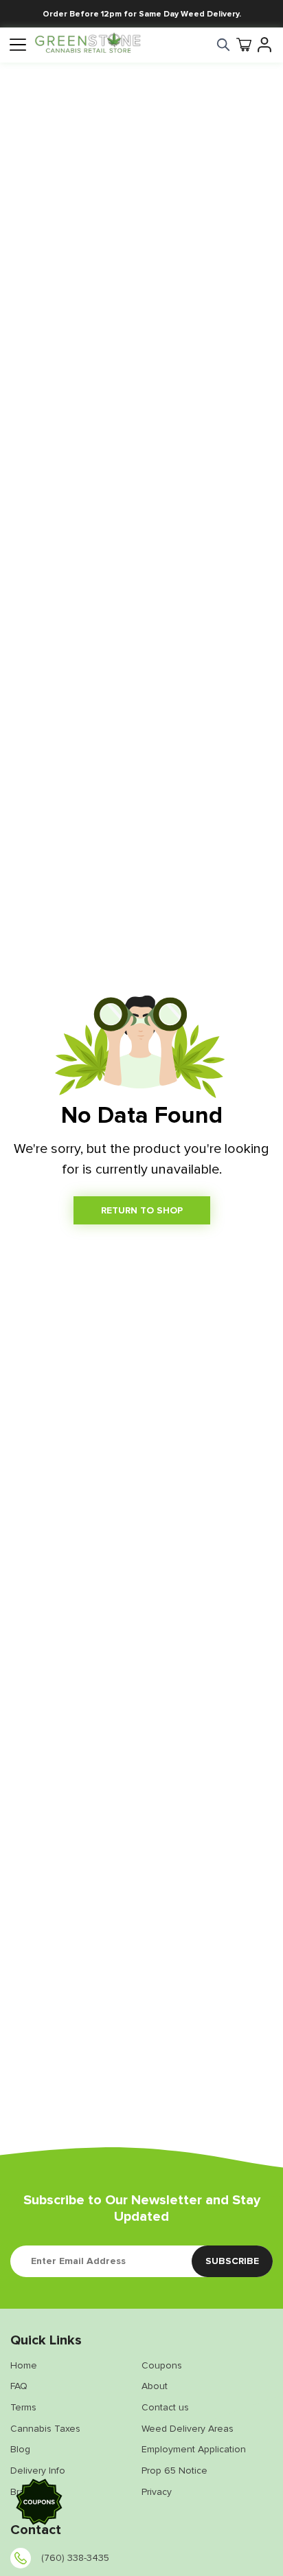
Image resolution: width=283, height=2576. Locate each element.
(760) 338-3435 (75, 2558)
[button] (39, 2504)
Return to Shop (142, 1210)
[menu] (17, 45)
